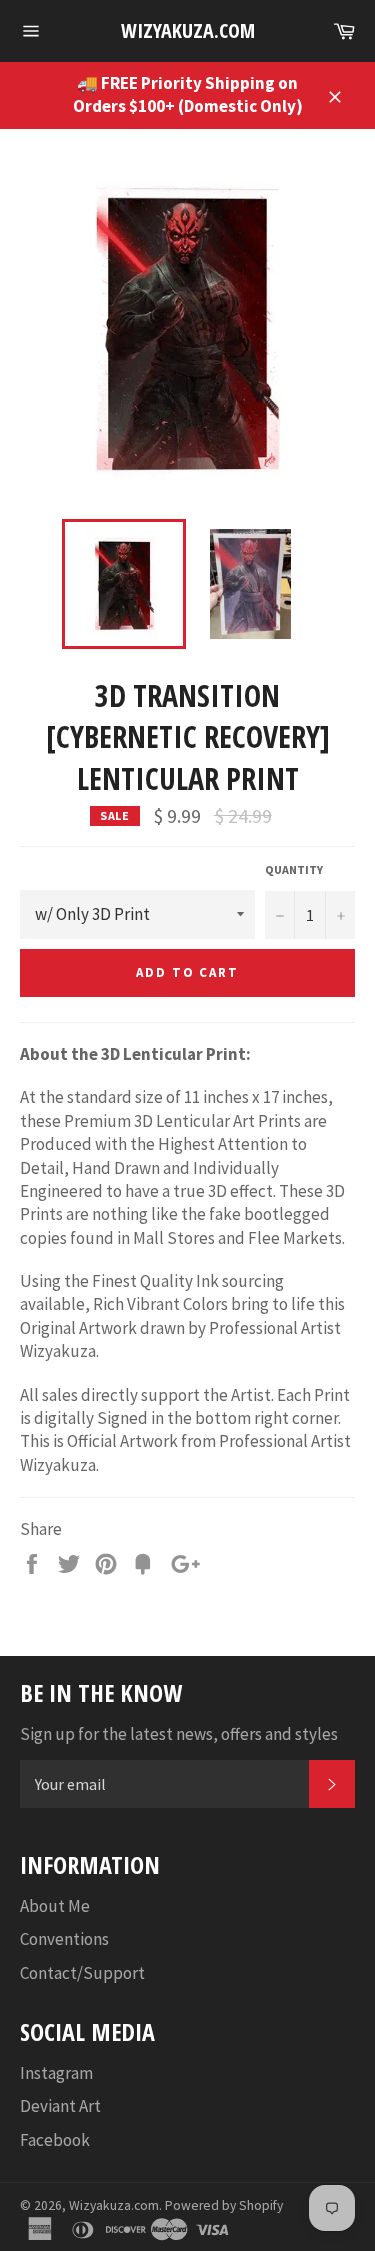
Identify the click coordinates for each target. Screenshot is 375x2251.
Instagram (56, 2073)
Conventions (64, 1939)
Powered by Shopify (224, 2205)
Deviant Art (60, 2106)
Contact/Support (82, 1973)
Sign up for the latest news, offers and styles (179, 1734)
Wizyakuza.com (188, 30)
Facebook (55, 2140)
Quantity (294, 869)
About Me (55, 1906)
